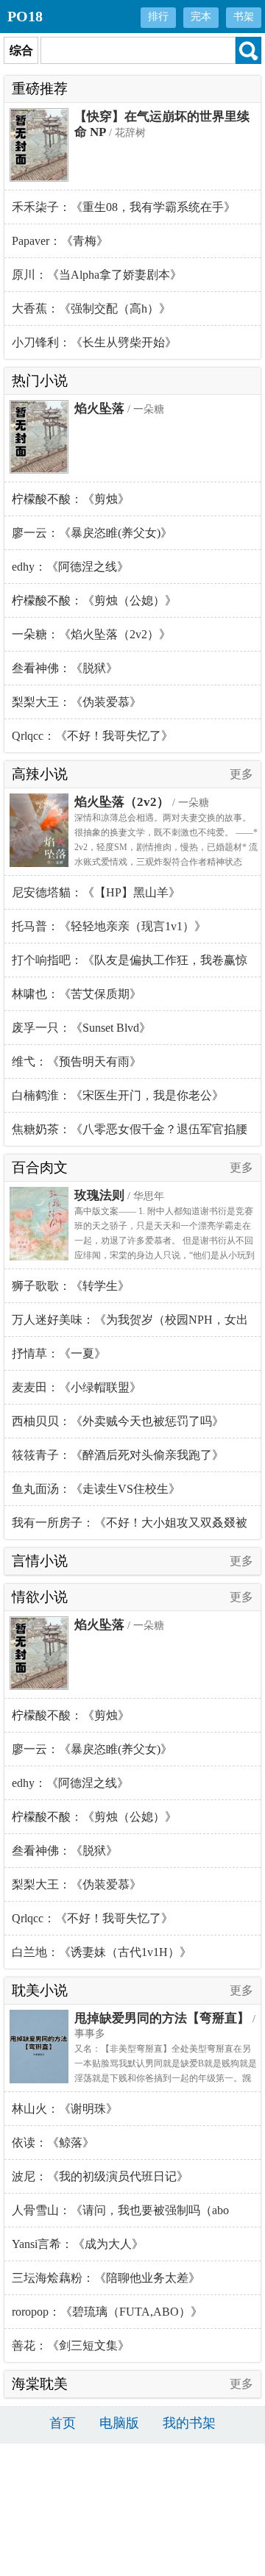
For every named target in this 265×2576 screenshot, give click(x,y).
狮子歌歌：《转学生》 (71, 1286)
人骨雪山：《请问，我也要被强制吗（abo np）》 (120, 2216)
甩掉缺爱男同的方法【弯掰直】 (162, 2018)
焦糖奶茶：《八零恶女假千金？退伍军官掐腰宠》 (130, 1134)
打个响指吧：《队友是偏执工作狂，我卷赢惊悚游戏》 (130, 966)
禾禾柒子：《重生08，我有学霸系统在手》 (124, 207)
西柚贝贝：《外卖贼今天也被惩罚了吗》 (118, 1421)
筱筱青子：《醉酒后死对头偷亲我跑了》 (118, 1455)
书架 (244, 17)
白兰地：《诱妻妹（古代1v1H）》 (102, 1952)
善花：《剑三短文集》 (71, 2345)
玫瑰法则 (99, 1195)
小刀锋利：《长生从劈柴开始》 (94, 342)
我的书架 (189, 2423)
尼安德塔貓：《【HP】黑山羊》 (96, 892)
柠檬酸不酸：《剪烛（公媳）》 (94, 600)
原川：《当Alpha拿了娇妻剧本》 (97, 275)
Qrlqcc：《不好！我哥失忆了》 (92, 736)
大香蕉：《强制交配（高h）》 (91, 308)
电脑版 (119, 2423)
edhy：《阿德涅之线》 (70, 567)
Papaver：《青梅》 (60, 241)
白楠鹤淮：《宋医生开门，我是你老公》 (118, 1095)
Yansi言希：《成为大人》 (78, 2244)
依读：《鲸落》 (53, 2142)
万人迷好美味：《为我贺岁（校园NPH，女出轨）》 (130, 1325)
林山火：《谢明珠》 (65, 2109)
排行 (158, 17)
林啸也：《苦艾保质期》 (77, 994)
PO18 (25, 16)
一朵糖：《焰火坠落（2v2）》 (91, 634)
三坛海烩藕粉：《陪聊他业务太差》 (106, 2278)
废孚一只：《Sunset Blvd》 (81, 1028)
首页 (63, 2423)
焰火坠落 (99, 408)
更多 (241, 774)
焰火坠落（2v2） (122, 802)
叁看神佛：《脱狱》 (65, 668)
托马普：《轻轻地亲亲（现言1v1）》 (109, 926)
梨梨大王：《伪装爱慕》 (77, 702)
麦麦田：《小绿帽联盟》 (77, 1387)
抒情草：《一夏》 (59, 1353)
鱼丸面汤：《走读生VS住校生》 (96, 1489)
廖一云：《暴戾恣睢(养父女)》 (92, 533)
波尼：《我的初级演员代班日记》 (100, 2176)
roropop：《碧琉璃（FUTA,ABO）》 (107, 2312)
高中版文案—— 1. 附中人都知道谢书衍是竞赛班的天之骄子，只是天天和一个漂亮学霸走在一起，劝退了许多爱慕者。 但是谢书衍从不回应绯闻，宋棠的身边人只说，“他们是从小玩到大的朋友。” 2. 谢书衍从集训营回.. (165, 1241)
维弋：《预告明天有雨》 (77, 1062)
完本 (201, 17)
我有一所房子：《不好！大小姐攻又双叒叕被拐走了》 (130, 1528)
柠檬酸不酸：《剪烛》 (71, 499)
